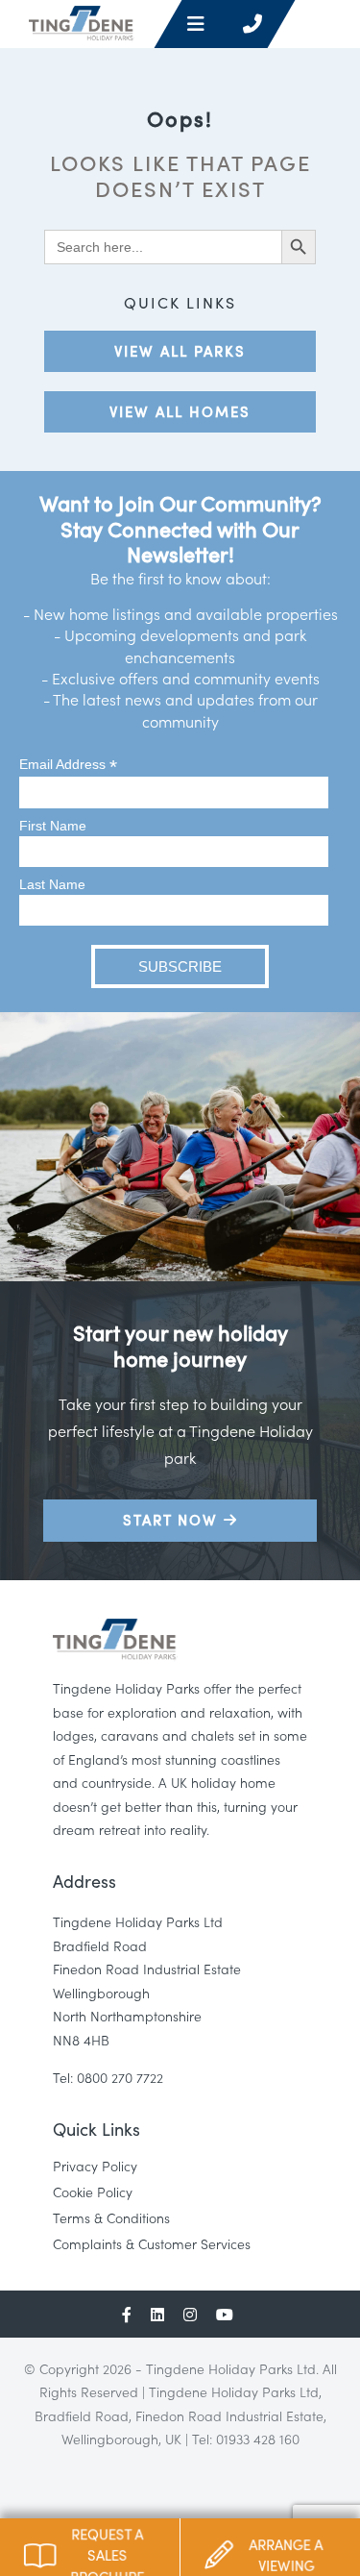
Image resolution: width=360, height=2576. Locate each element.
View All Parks (180, 350)
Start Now (173, 1519)
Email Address (68, 765)
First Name (53, 826)
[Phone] (252, 24)
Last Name (52, 884)
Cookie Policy (93, 2192)
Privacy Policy (95, 2166)
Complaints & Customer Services (152, 2243)
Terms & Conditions (111, 2217)
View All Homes (180, 411)
